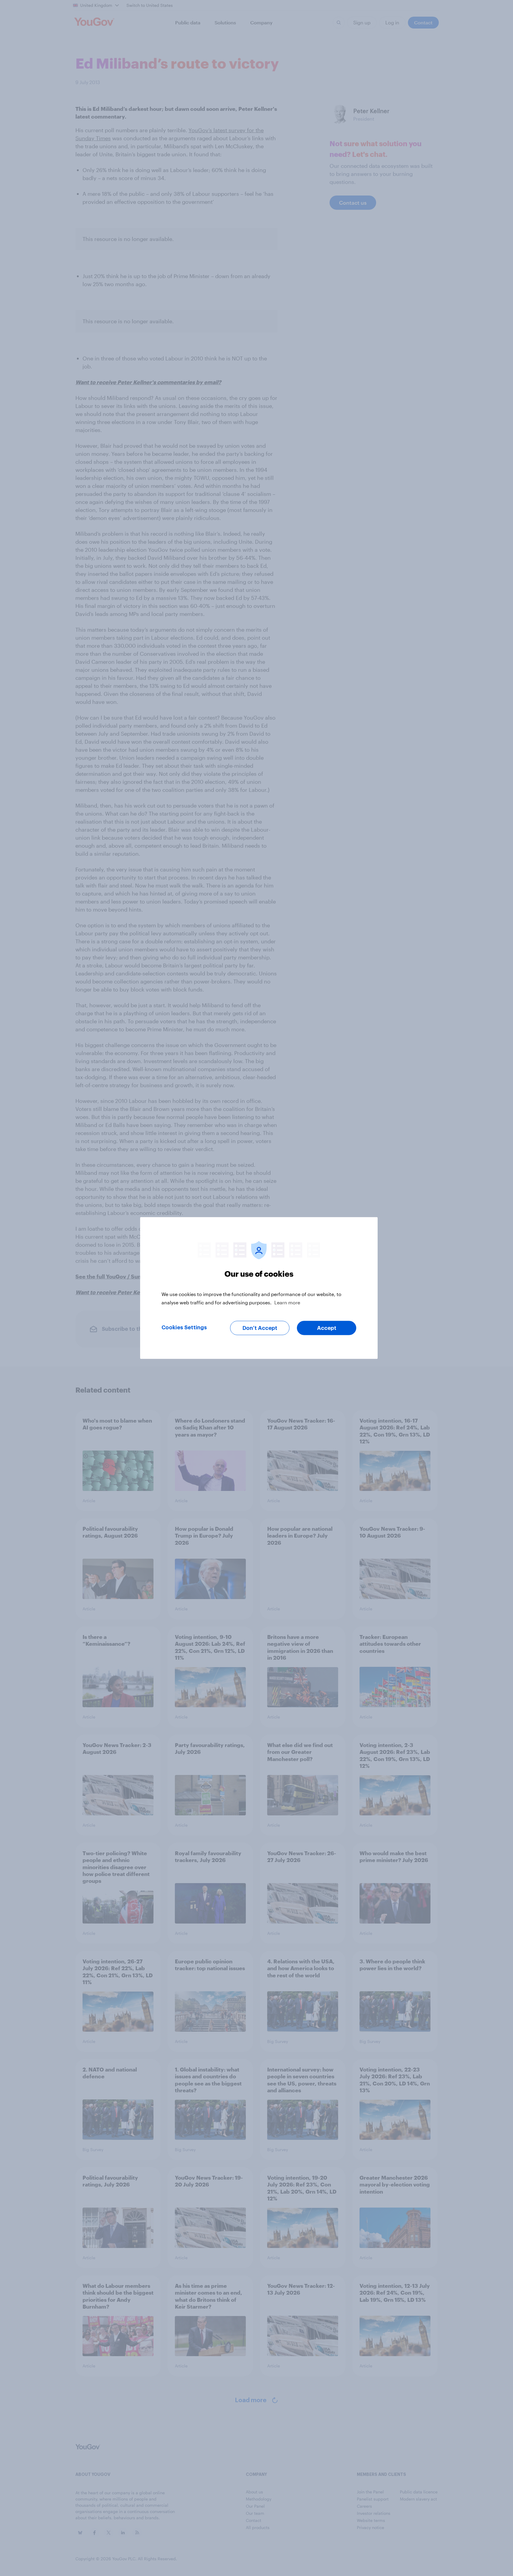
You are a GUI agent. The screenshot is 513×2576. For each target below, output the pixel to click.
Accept (327, 1328)
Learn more (287, 1302)
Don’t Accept (260, 1328)
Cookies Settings (184, 1328)
